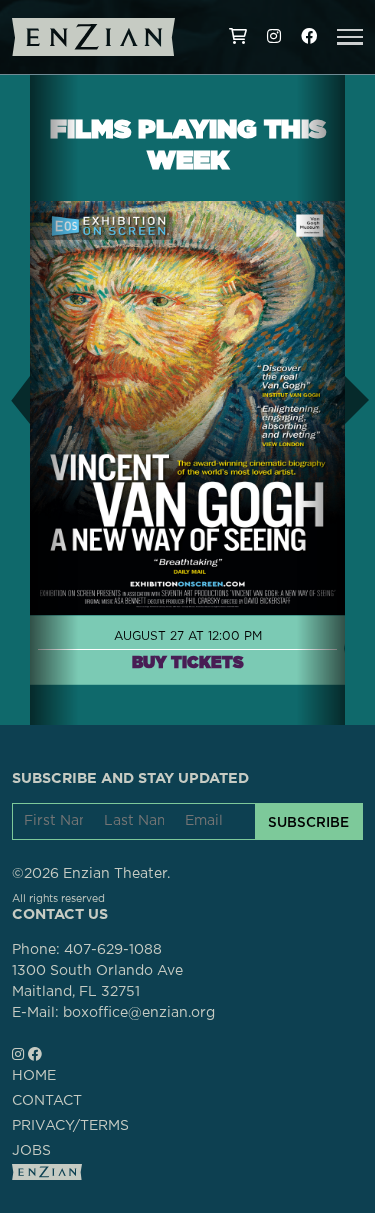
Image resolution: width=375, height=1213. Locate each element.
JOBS (31, 1151)
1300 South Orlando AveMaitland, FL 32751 (97, 981)
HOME (34, 1076)
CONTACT (47, 1101)
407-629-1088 (113, 950)
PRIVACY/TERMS (70, 1126)
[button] (350, 37)
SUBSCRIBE (308, 822)
